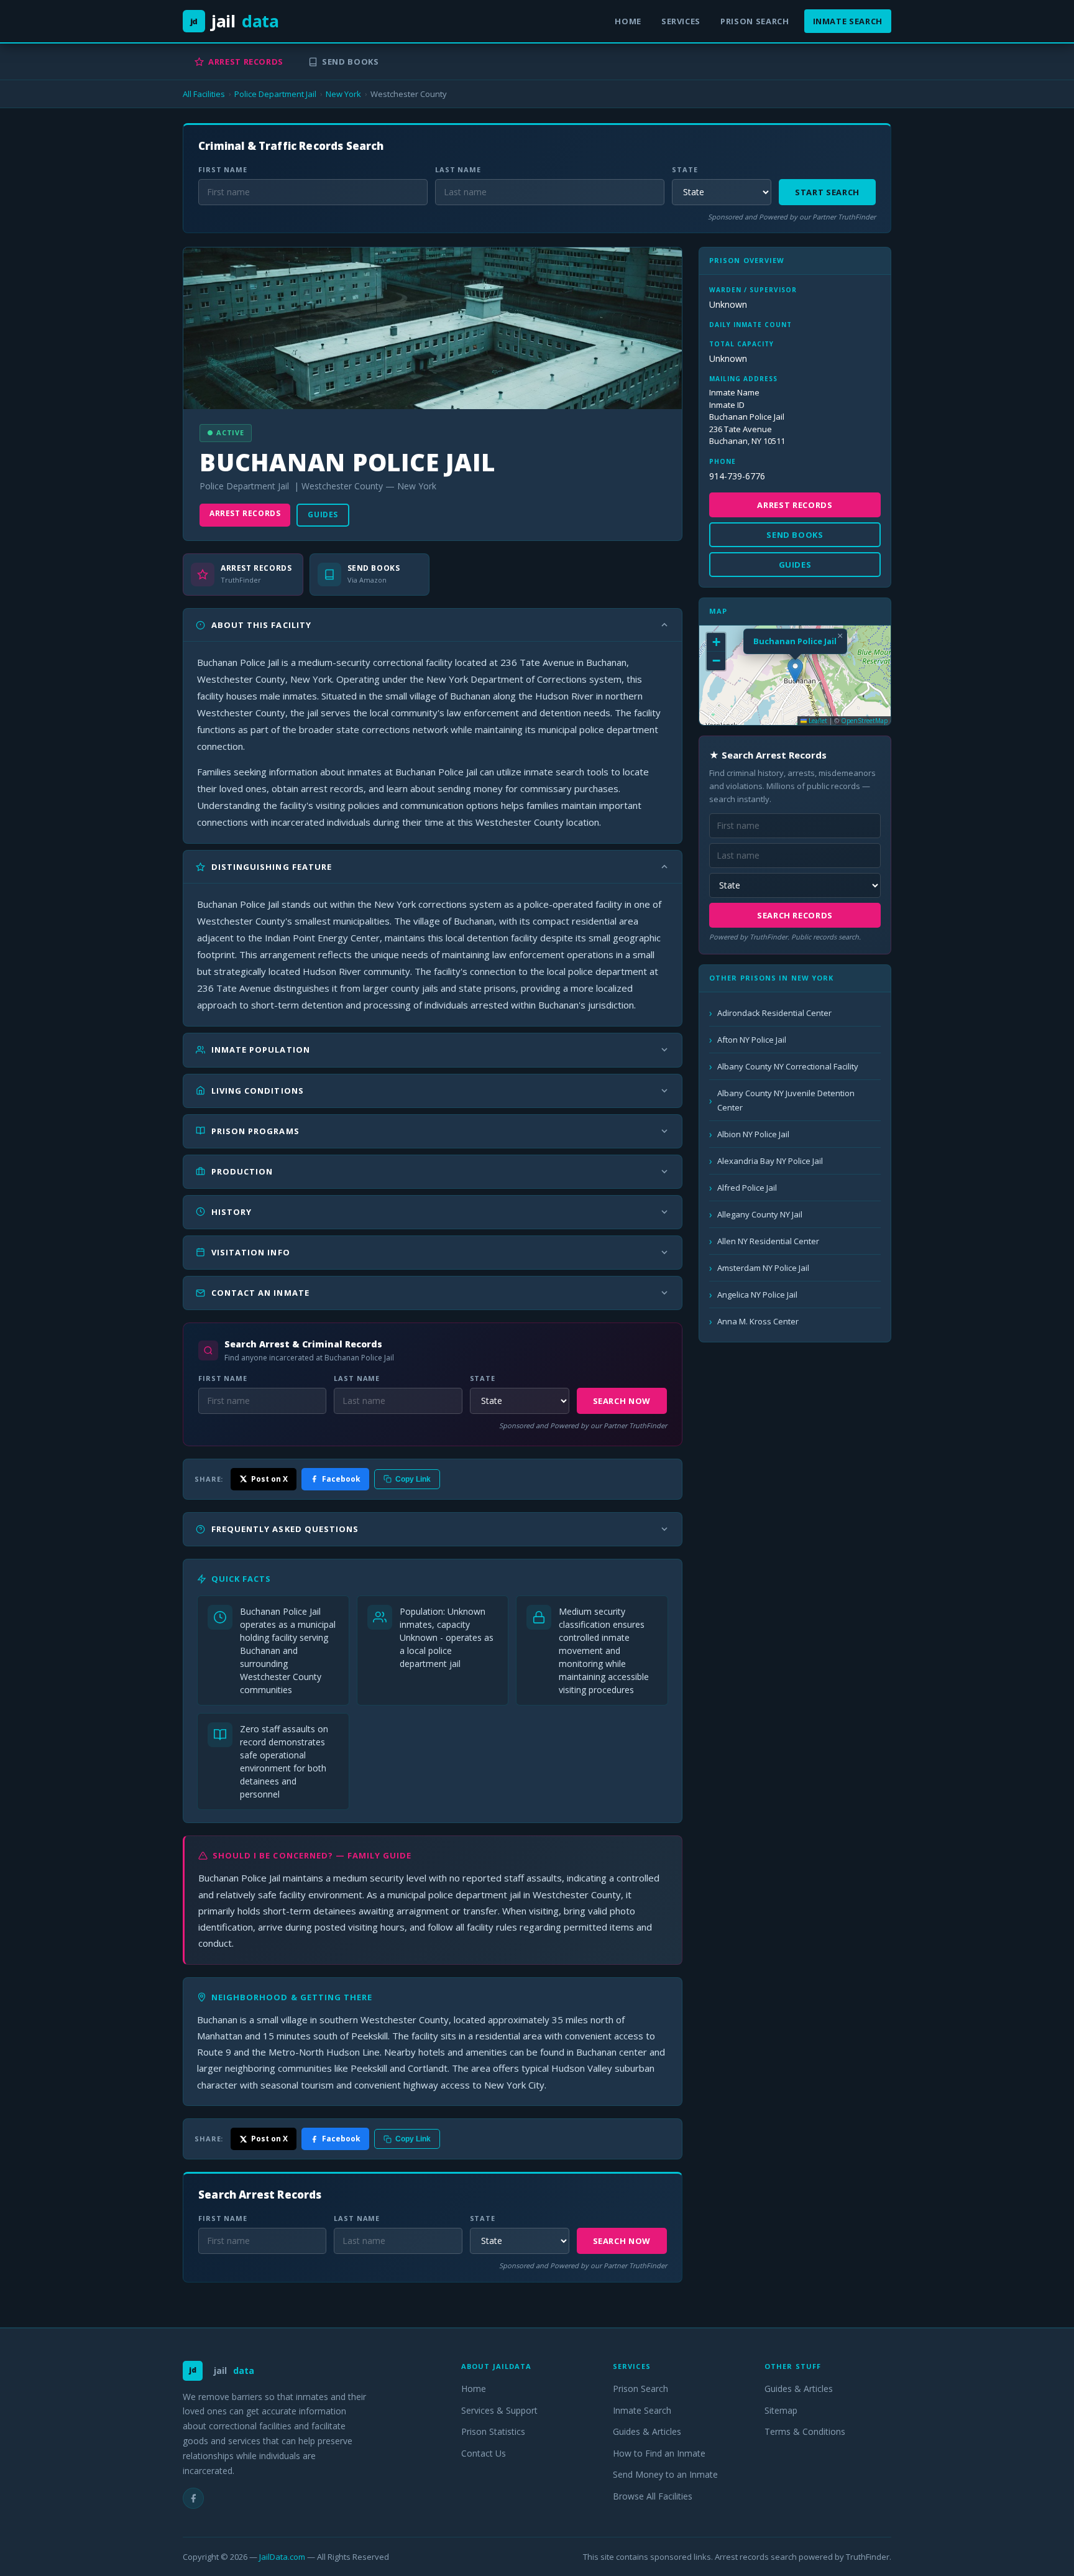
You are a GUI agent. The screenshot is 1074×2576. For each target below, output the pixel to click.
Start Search (827, 192)
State (685, 169)
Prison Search (755, 21)
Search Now (622, 1401)
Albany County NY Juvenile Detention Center (786, 1100)
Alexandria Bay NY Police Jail (770, 1161)
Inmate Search (848, 21)
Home (628, 21)
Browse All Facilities (653, 2496)
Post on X (269, 1479)
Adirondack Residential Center (774, 1013)
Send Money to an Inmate (665, 2474)
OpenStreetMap (864, 721)
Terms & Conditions (805, 2431)
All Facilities (204, 94)
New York (343, 94)
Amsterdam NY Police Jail (763, 1268)
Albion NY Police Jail (753, 1134)
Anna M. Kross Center (758, 1321)
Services (681, 21)
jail (235, 21)
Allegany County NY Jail (760, 1214)
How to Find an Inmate (659, 2453)
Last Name (458, 169)
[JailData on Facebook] (193, 2498)
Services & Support (499, 2410)
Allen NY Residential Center (768, 1241)
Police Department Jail (275, 94)
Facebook (341, 1479)
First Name (223, 169)
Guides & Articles (647, 2431)
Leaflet (817, 721)
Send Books (351, 62)
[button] (795, 671)
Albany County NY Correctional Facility (788, 1066)
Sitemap (781, 2410)
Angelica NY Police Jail (757, 1295)
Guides (323, 515)
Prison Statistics (493, 2431)
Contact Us (484, 2453)
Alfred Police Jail (747, 1188)
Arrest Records (246, 62)
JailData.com (282, 2557)
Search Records (795, 915)
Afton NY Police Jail (752, 1040)
